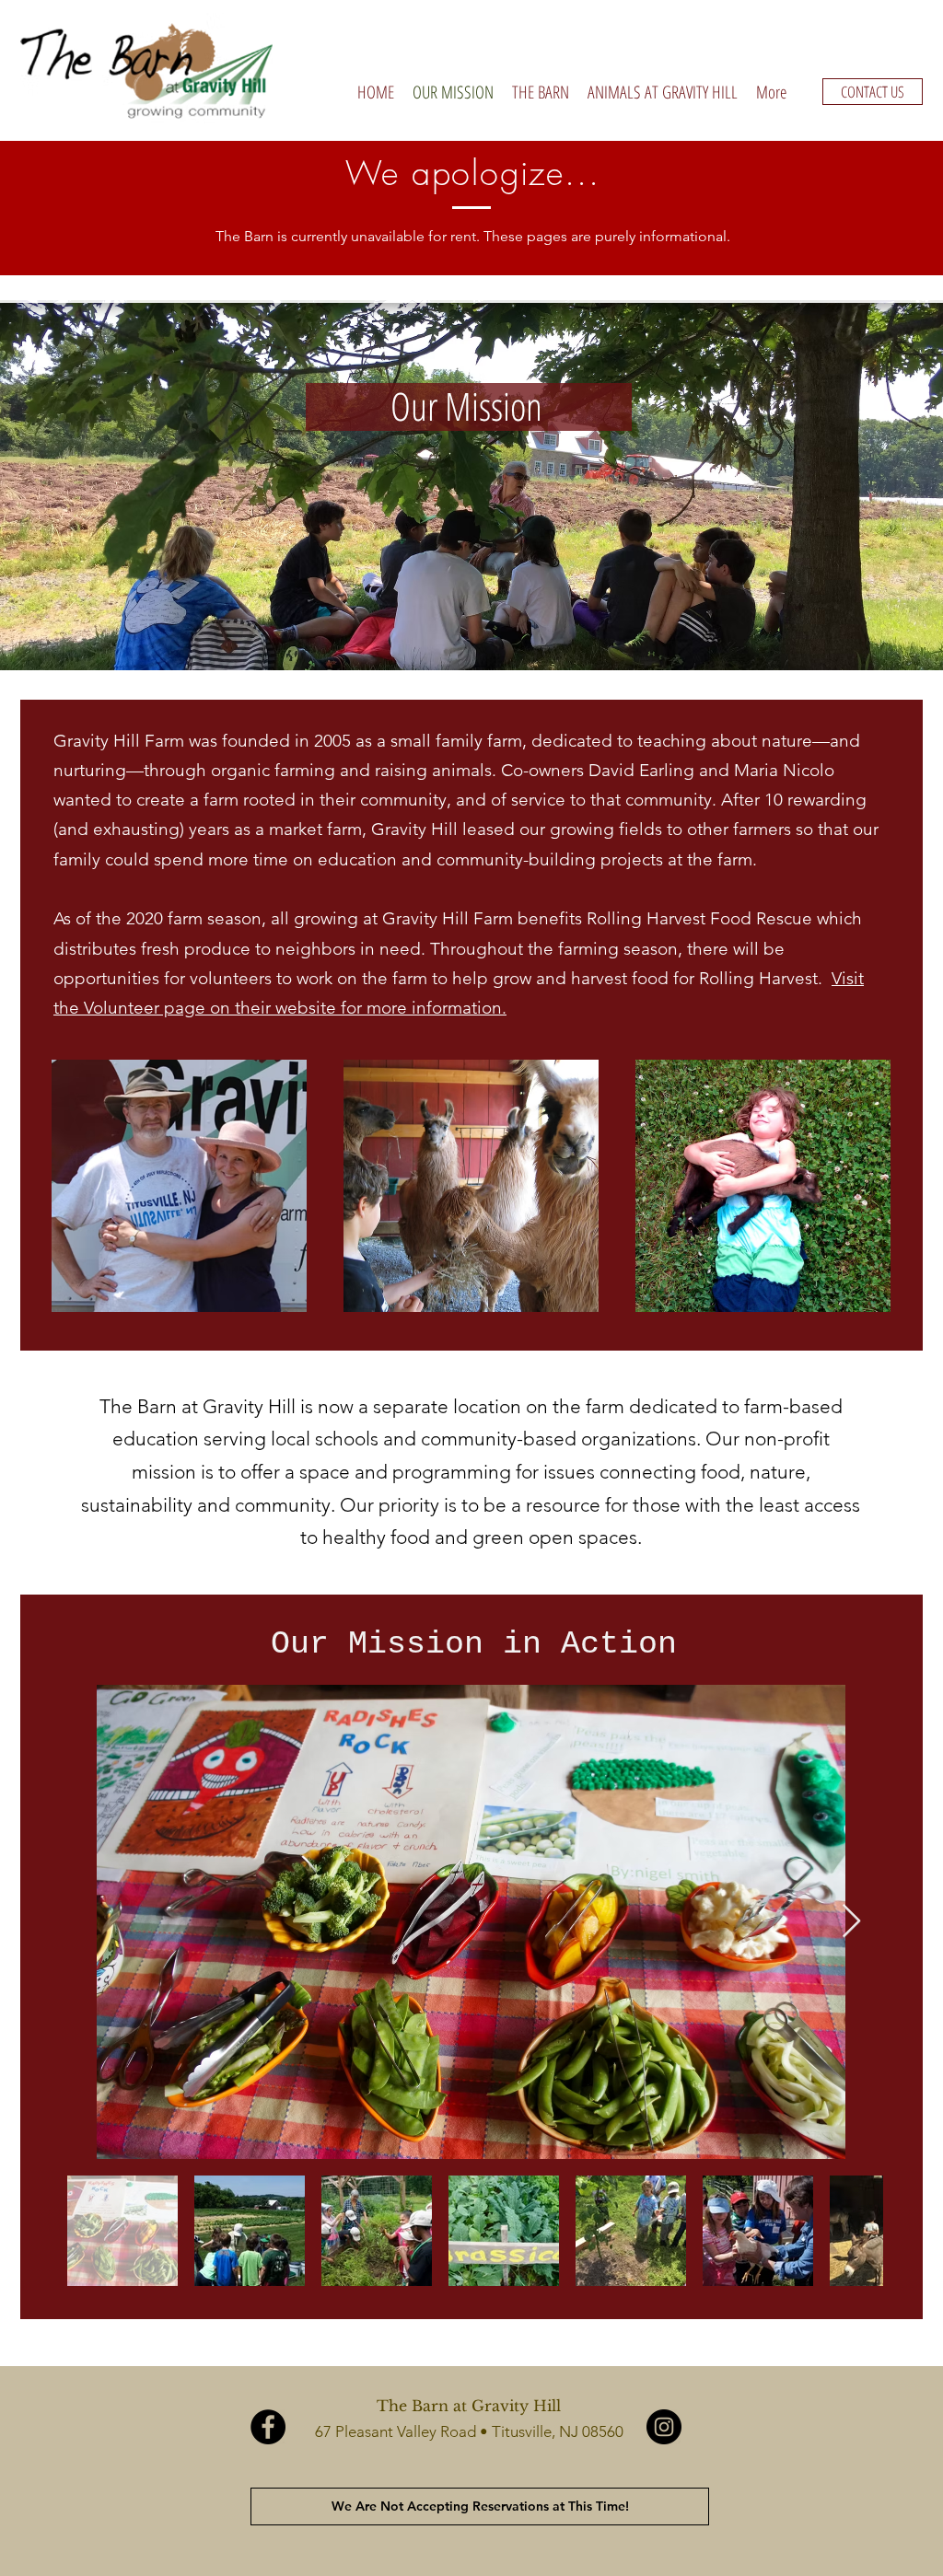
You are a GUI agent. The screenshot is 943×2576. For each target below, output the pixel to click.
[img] (179, 1186)
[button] (541, 92)
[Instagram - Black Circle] (664, 2427)
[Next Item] (851, 1922)
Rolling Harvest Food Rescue (699, 918)
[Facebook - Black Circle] (268, 2427)
